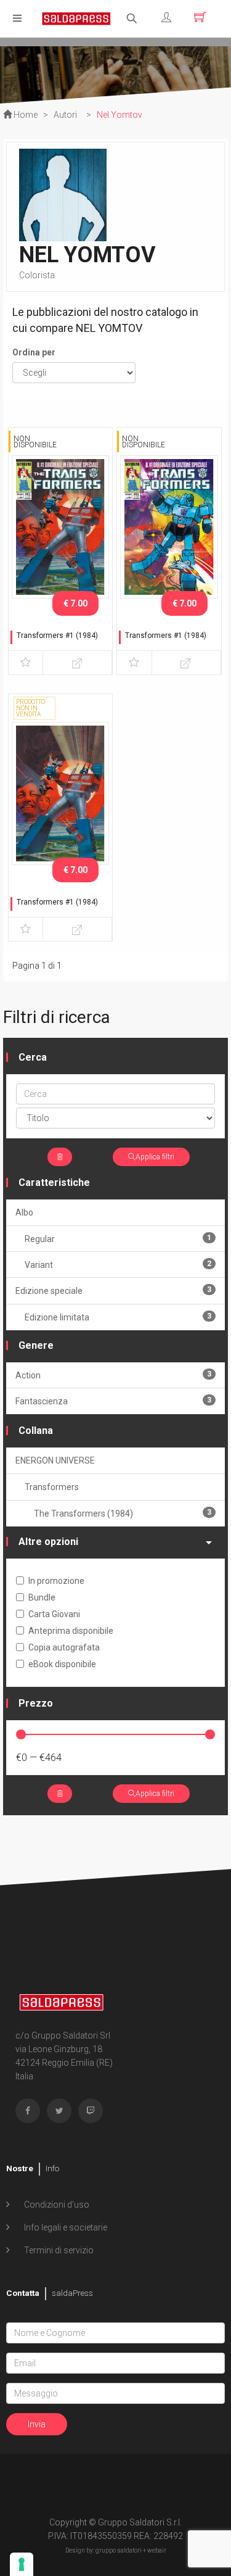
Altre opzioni (48, 1542)
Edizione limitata (118, 1317)
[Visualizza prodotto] (77, 663)
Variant (118, 1265)
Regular (118, 1239)
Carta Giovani (54, 1614)
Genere (36, 1345)
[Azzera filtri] (60, 1157)
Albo (24, 1212)
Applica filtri (155, 1157)
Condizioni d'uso (56, 2205)
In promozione (56, 1581)
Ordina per (34, 352)
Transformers (52, 1487)
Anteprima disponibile (71, 1631)
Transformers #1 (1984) (57, 636)
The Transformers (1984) (123, 1513)
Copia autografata (64, 1647)
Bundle (42, 1597)
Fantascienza (113, 1401)
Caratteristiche (54, 1182)
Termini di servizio (58, 2250)
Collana (36, 1431)
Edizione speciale (113, 1290)
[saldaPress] (76, 18)
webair (157, 2550)
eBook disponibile (62, 1664)
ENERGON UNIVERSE (55, 1460)
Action (113, 1375)
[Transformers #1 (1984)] (60, 526)
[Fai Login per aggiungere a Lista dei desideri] (26, 663)
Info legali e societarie (65, 2227)
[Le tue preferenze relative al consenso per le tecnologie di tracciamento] (22, 2564)
